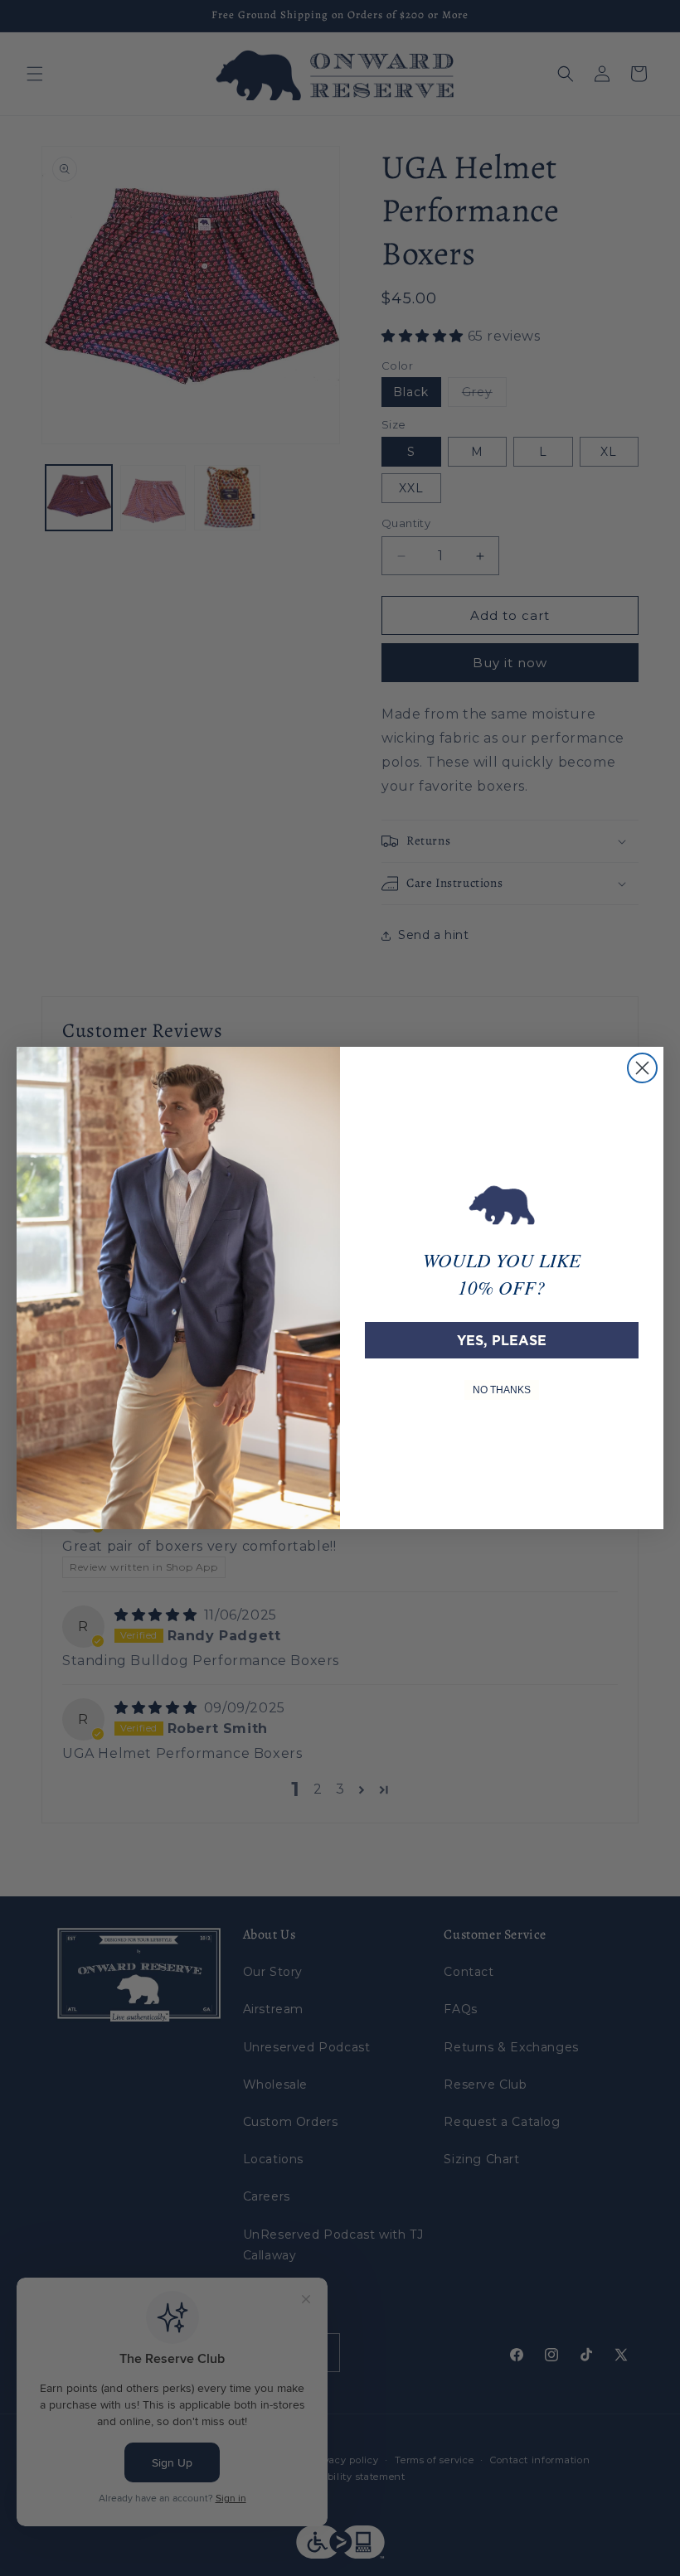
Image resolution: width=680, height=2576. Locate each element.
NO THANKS (502, 1390)
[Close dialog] (642, 1068)
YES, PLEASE (502, 1340)
